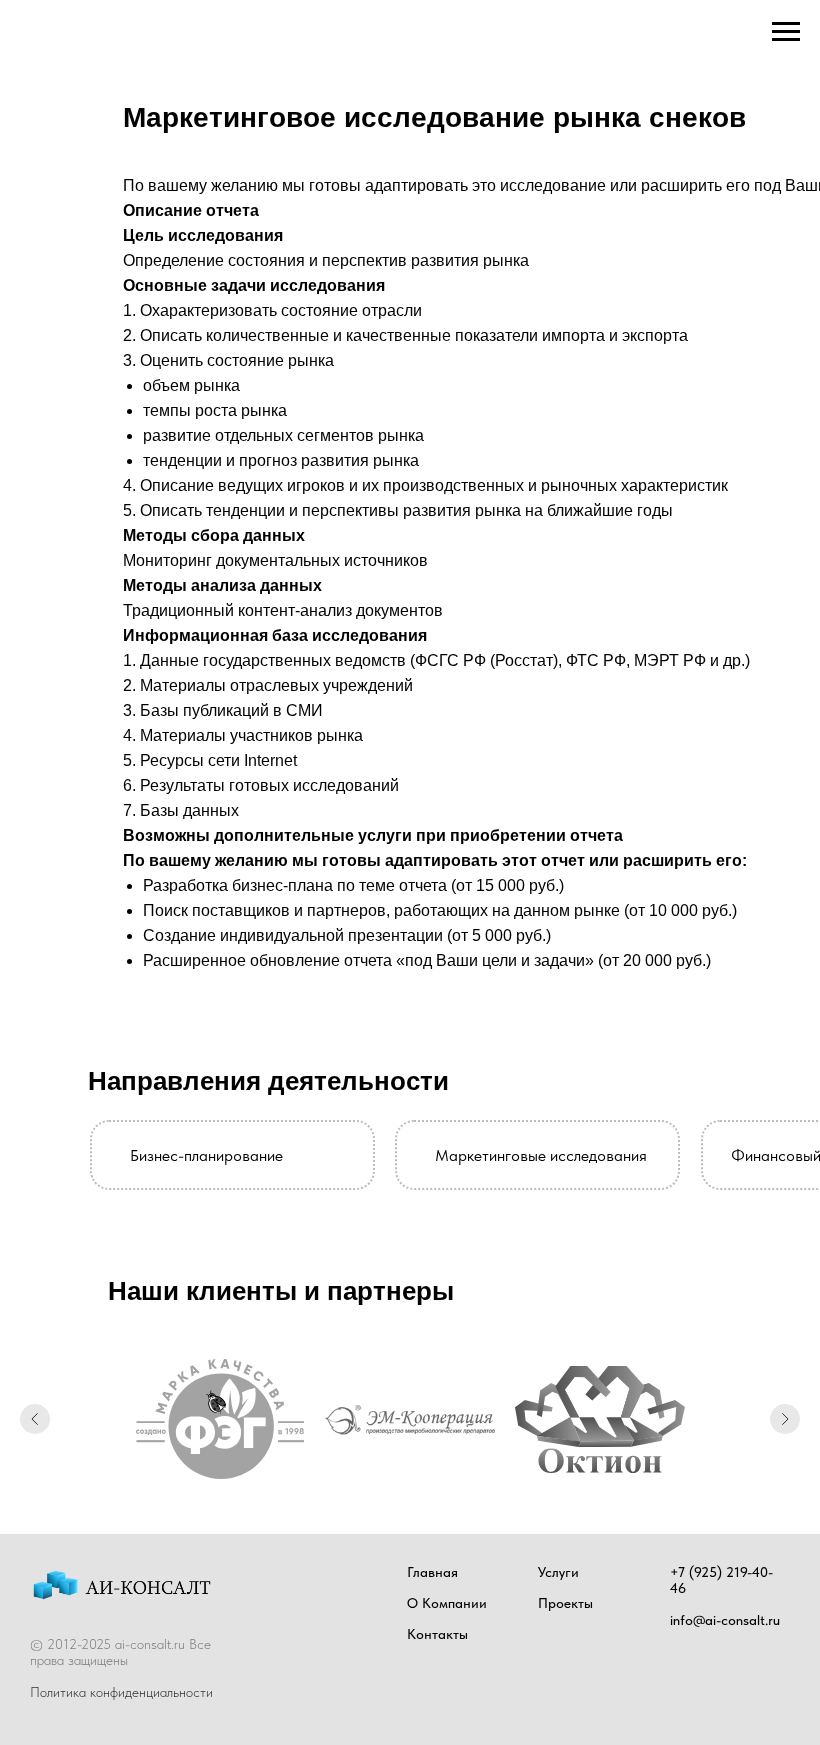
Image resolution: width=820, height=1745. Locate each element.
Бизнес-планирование (206, 1155)
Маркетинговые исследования (541, 1155)
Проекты (565, 1603)
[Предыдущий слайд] (35, 1419)
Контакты (437, 1634)
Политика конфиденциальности (121, 1692)
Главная (432, 1572)
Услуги (558, 1572)
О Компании (447, 1603)
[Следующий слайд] (785, 1419)
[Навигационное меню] (786, 32)
